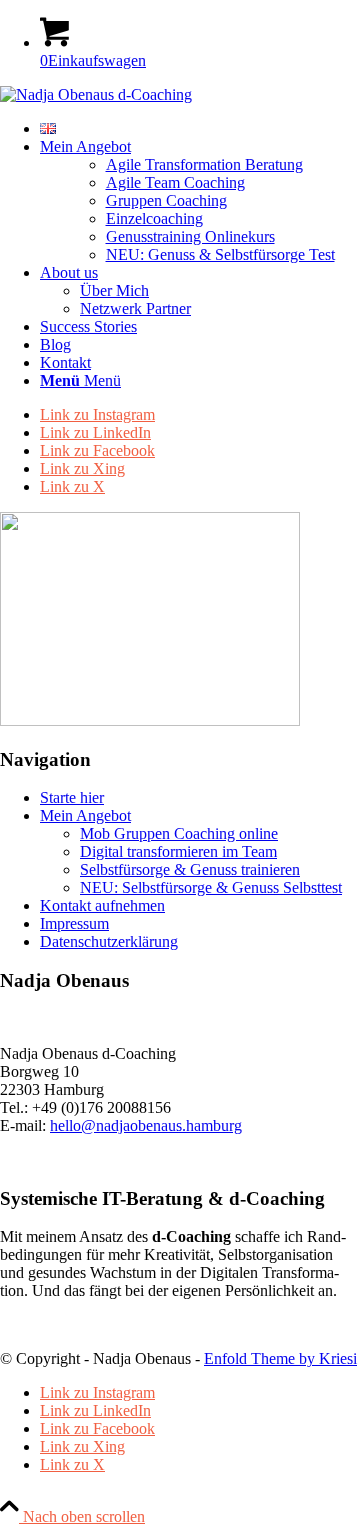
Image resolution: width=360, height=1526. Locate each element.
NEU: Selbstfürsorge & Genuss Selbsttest (211, 887)
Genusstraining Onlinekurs (190, 236)
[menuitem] (200, 129)
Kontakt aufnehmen (102, 905)
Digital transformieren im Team (178, 851)
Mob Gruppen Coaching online (179, 833)
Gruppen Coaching (166, 200)
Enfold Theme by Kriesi (280, 1358)
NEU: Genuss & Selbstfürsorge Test (220, 254)
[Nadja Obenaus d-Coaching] (96, 94)
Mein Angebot (85, 815)
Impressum (74, 923)
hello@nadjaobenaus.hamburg (146, 1125)
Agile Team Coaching (175, 182)
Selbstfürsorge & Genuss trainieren (190, 869)
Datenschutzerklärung (109, 941)
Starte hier (72, 797)
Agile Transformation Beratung (204, 164)
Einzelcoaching (154, 218)
